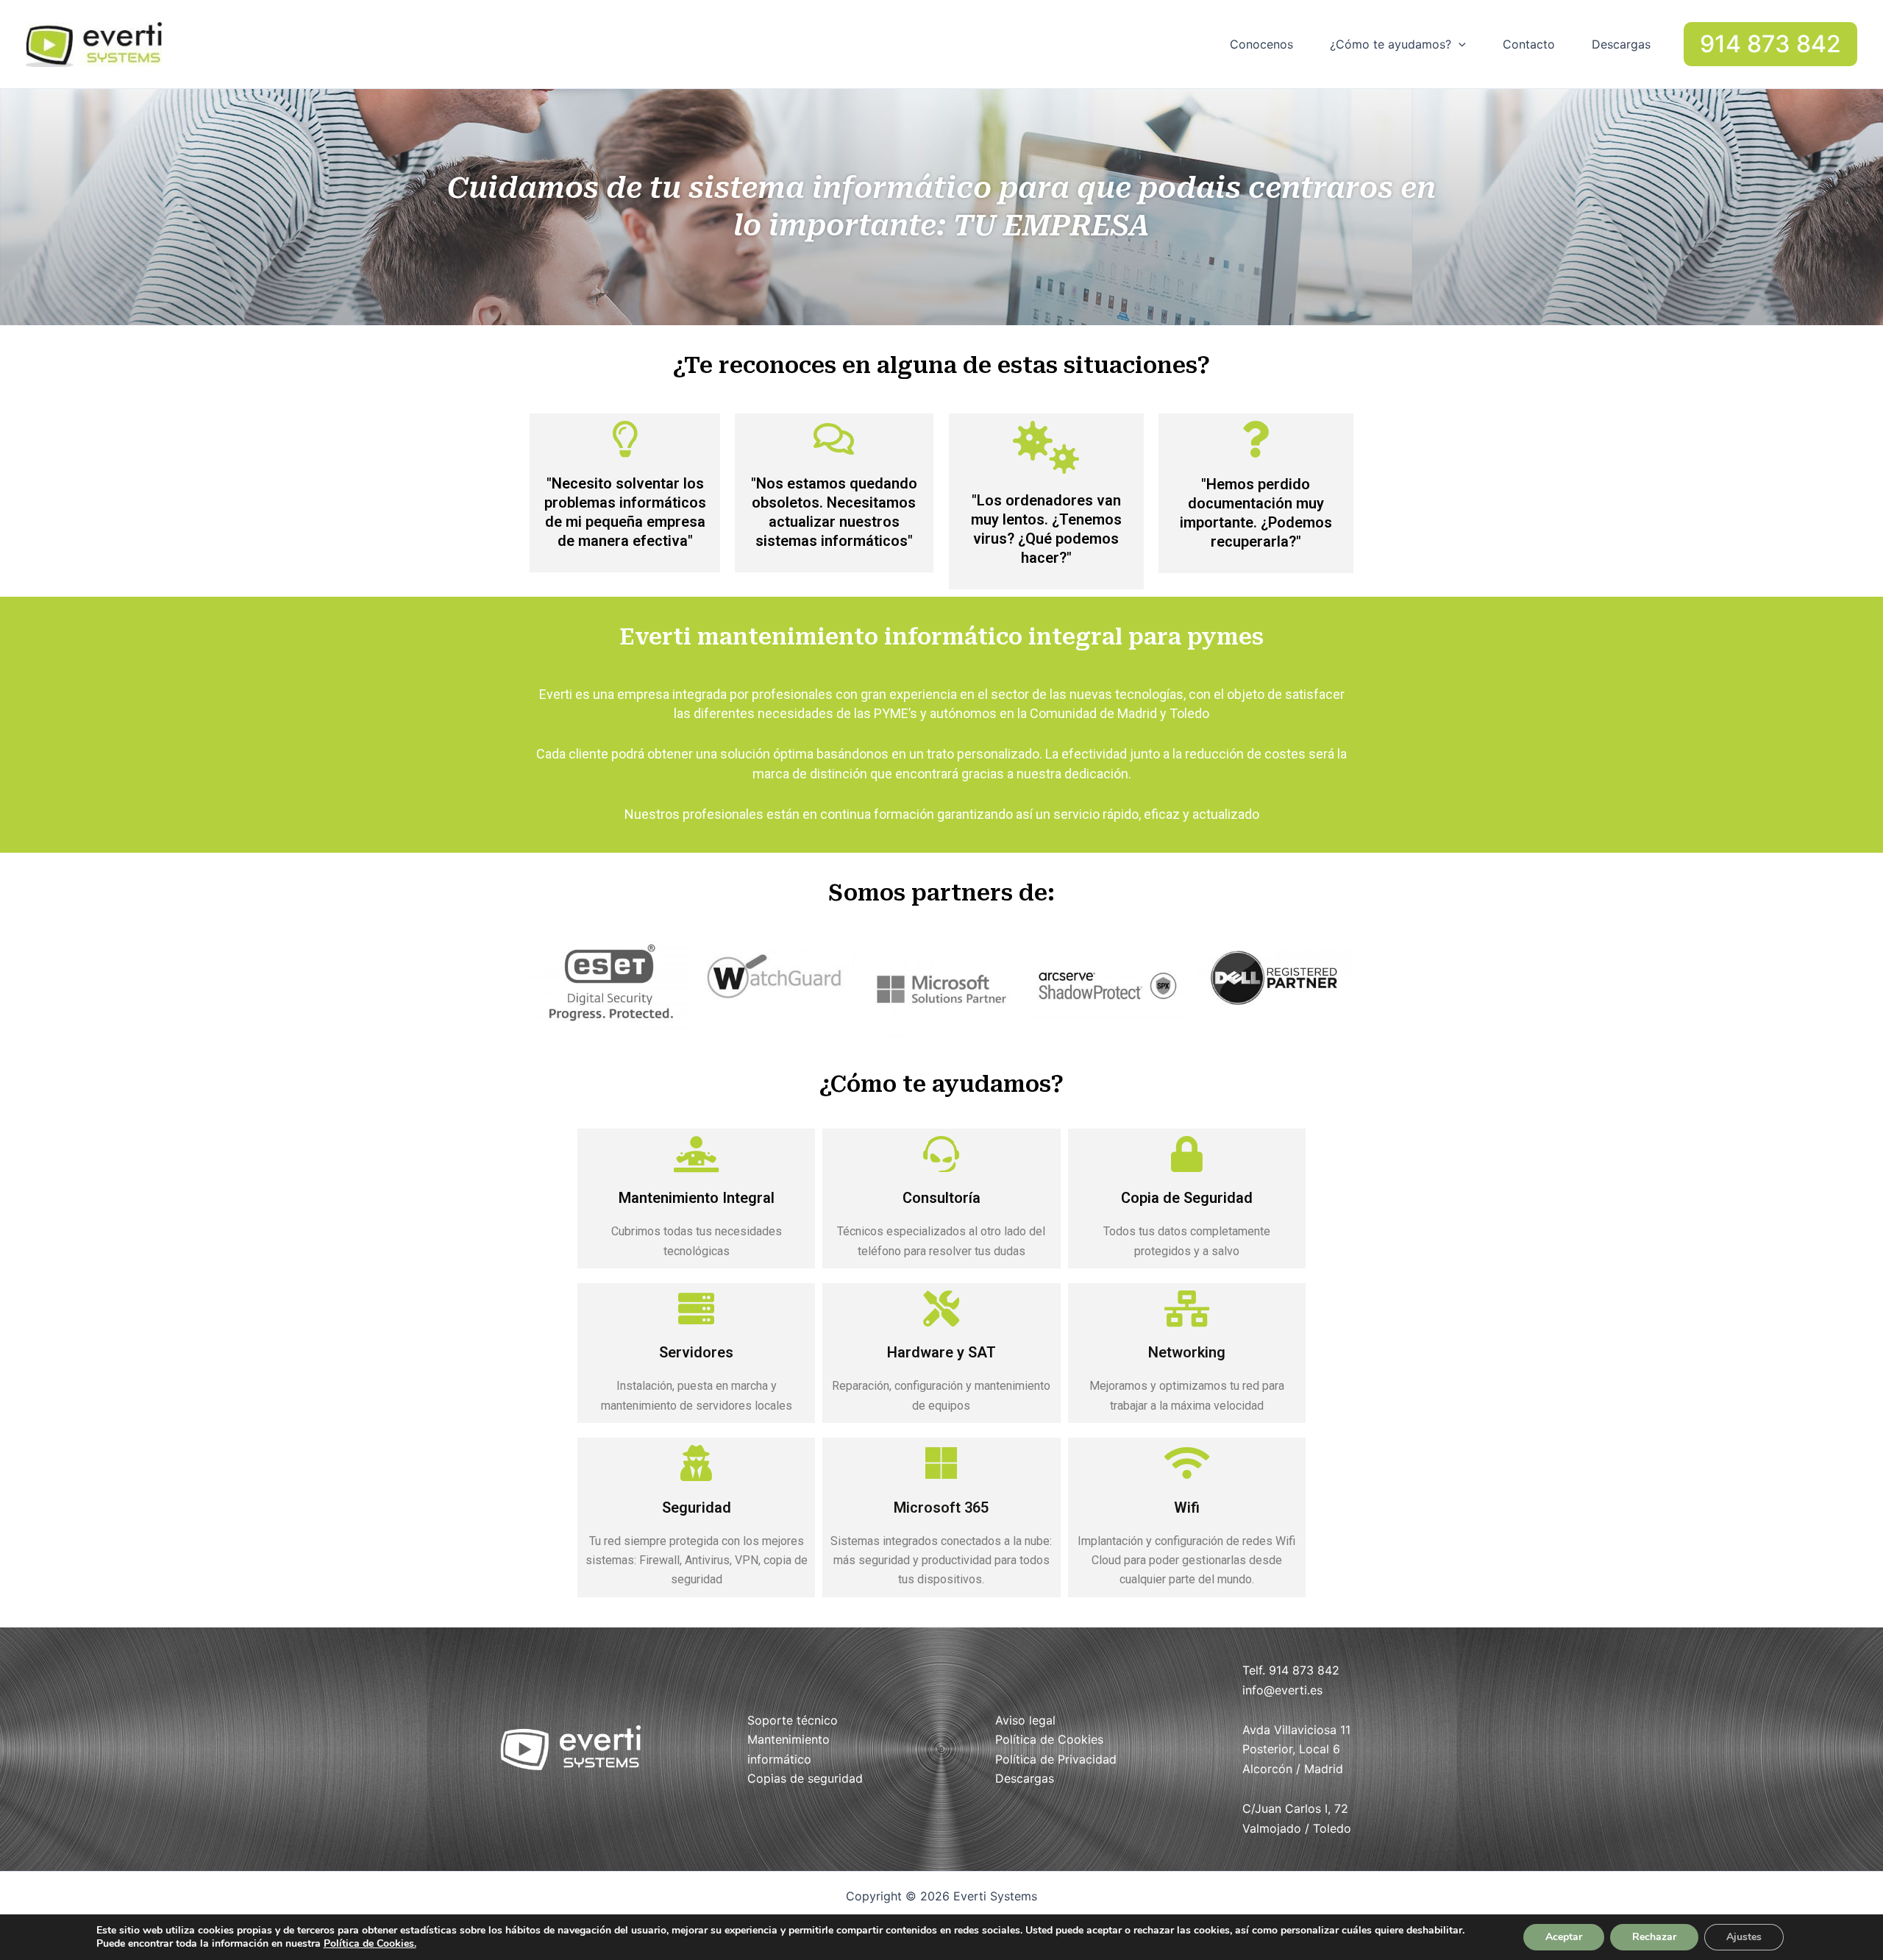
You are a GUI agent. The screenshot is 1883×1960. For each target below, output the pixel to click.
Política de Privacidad (1056, 1759)
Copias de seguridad (805, 1778)
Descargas (1621, 44)
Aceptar (1564, 1937)
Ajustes (1744, 1937)
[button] (1459, 44)
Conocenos (1261, 44)
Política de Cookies (1049, 1739)
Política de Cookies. (370, 1943)
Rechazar (1654, 1937)
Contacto (1529, 44)
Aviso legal (1025, 1720)
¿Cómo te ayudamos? (1391, 44)
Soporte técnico (793, 1720)
